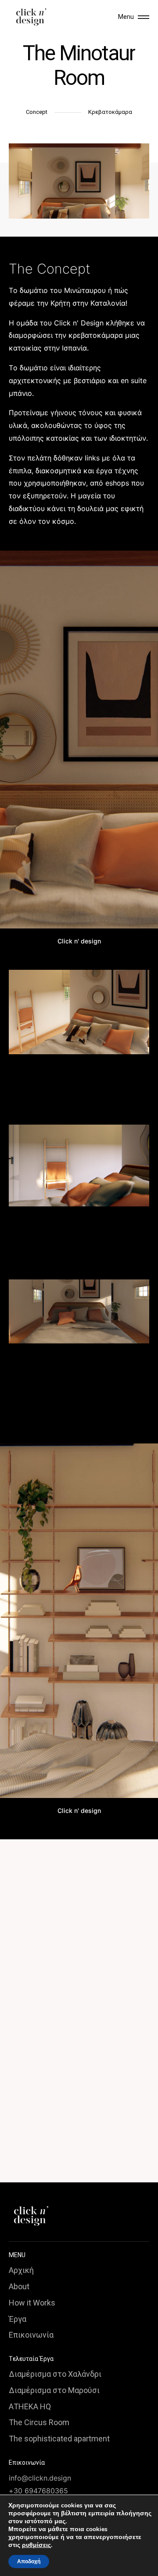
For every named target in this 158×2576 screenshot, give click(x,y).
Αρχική (21, 2270)
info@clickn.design (40, 2478)
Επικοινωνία (31, 2335)
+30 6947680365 (38, 2491)
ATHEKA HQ (30, 2406)
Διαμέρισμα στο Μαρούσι (54, 2390)
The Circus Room (39, 2422)
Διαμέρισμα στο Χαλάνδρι (55, 2374)
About (19, 2286)
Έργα (18, 2319)
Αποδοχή (29, 2561)
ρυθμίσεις (36, 2545)
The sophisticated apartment (59, 2439)
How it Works (32, 2303)
